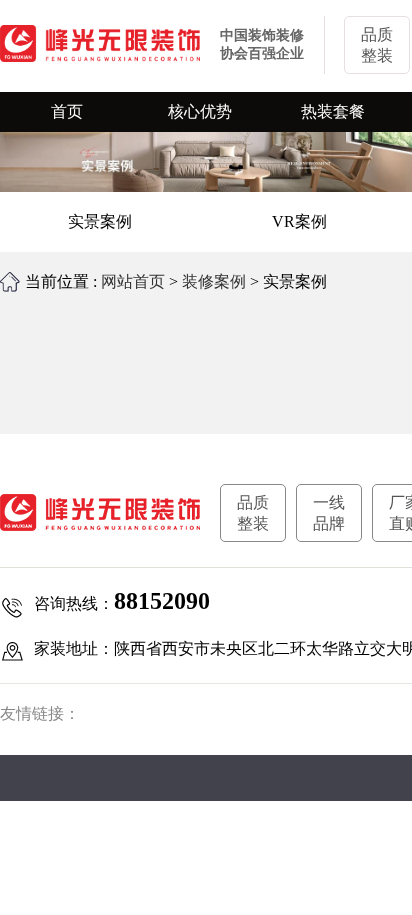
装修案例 (214, 281)
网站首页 (133, 281)
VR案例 (299, 221)
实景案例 (100, 221)
